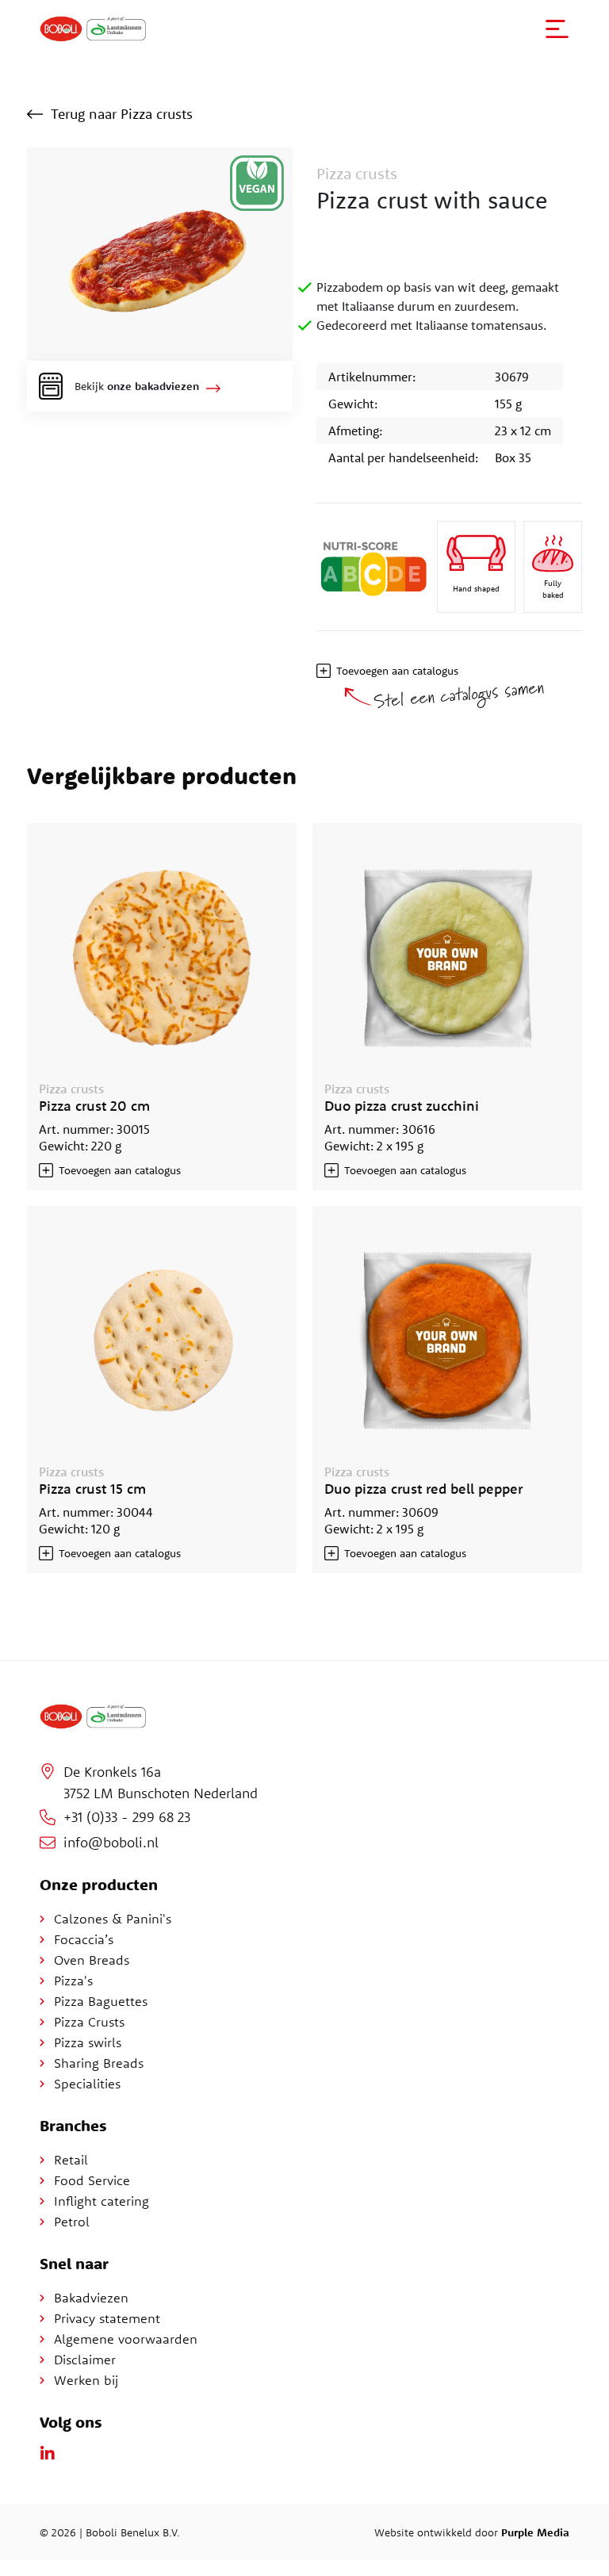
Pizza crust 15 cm (92, 1489)
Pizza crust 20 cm (94, 1106)
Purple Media (535, 2532)
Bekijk (137, 386)
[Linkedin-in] (48, 2454)
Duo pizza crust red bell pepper (423, 1489)
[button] (557, 29)
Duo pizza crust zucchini (402, 1106)
